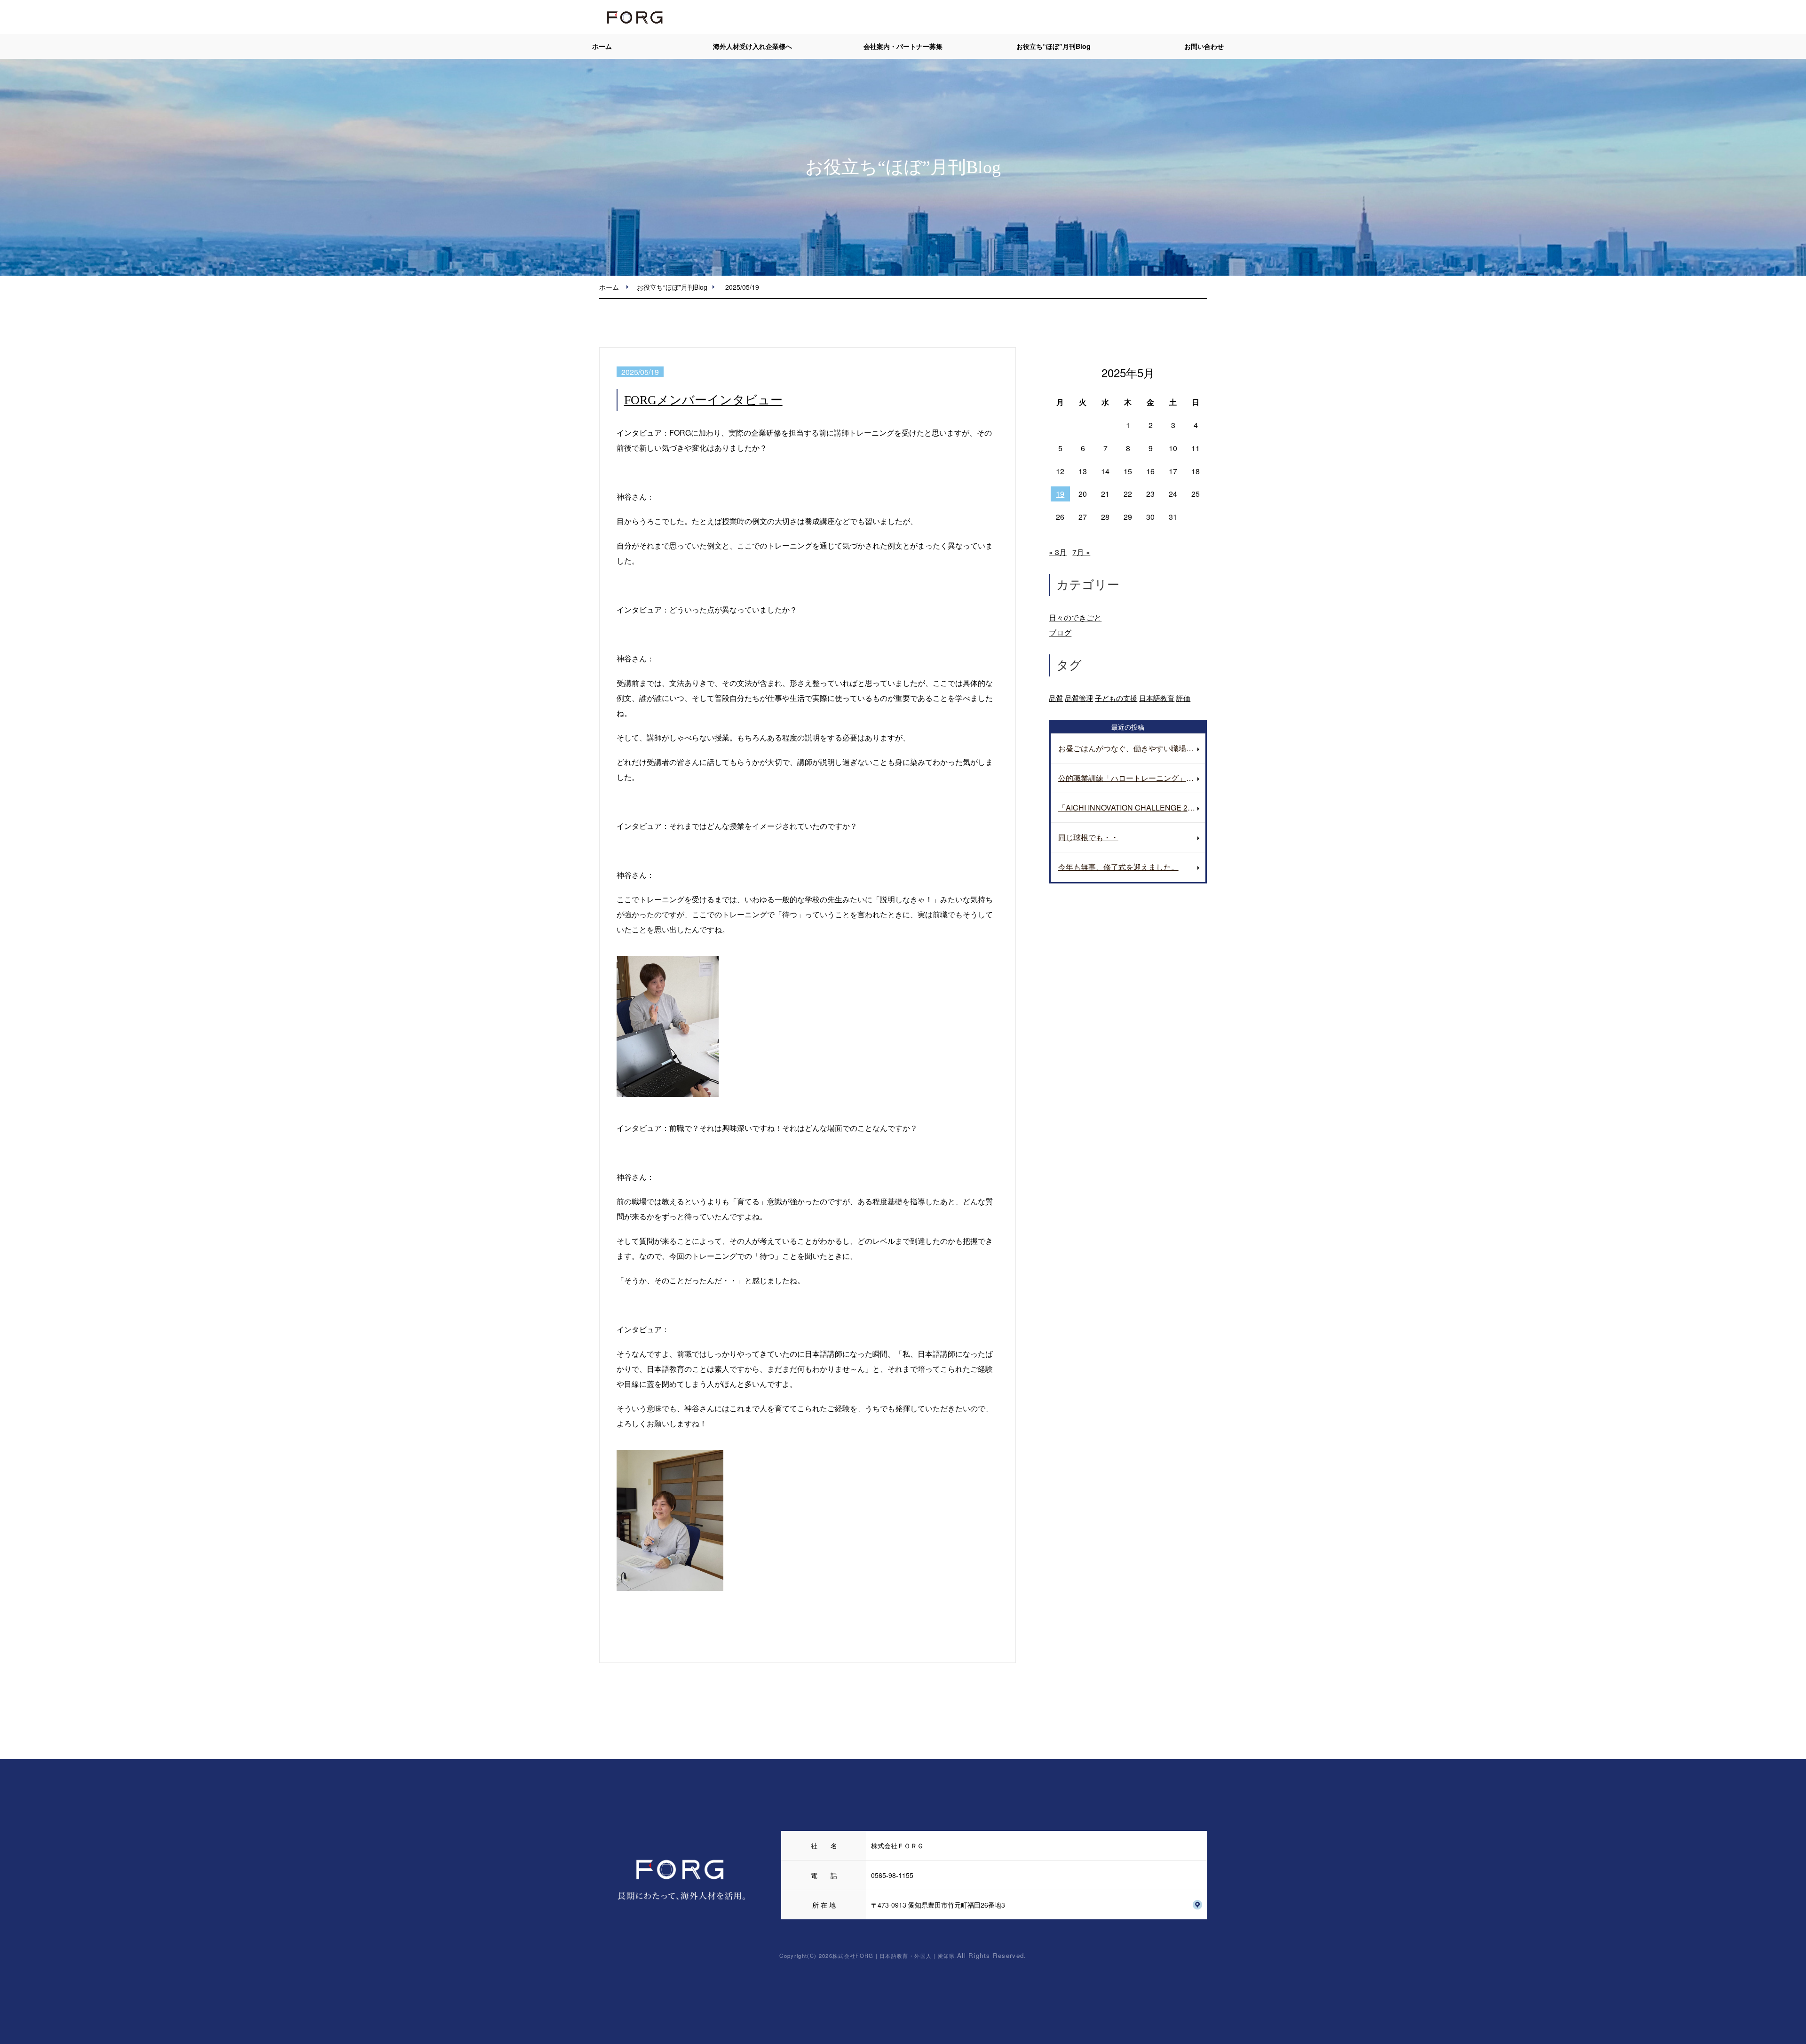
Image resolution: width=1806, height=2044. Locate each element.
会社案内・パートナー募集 (903, 46)
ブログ (1060, 632)
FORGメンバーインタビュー (703, 400)
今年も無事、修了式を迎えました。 (1118, 867)
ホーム (602, 46)
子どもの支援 (1116, 698)
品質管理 (1079, 698)
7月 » (1081, 552)
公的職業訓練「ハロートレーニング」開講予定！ (1132, 778)
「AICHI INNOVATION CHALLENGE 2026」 (1132, 807)
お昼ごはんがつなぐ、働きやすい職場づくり (1132, 748)
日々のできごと (1075, 617)
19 (1060, 494)
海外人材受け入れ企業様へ (752, 46)
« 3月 (1058, 552)
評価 (1183, 698)
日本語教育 (1157, 698)
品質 (1056, 698)
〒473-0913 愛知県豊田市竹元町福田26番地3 (938, 1905)
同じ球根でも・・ (1088, 837)
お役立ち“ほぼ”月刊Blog (1053, 46)
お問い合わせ (1204, 46)
